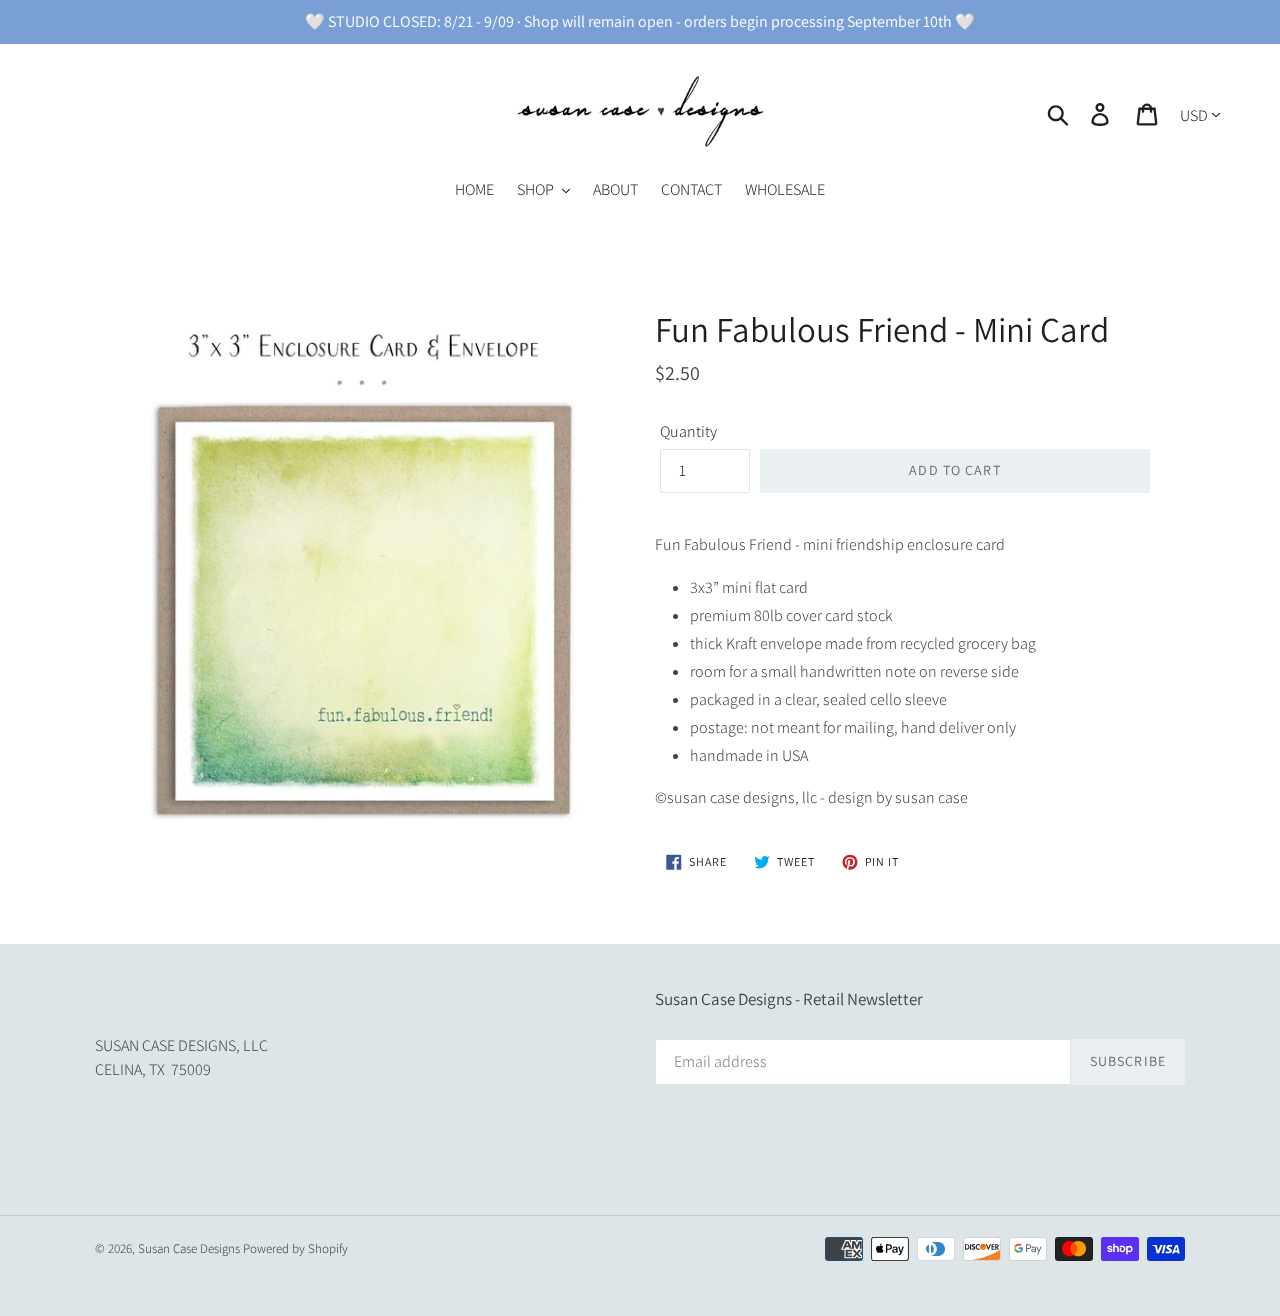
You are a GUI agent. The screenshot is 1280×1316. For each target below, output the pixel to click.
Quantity (688, 431)
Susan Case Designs (189, 1248)
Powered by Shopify (295, 1248)
